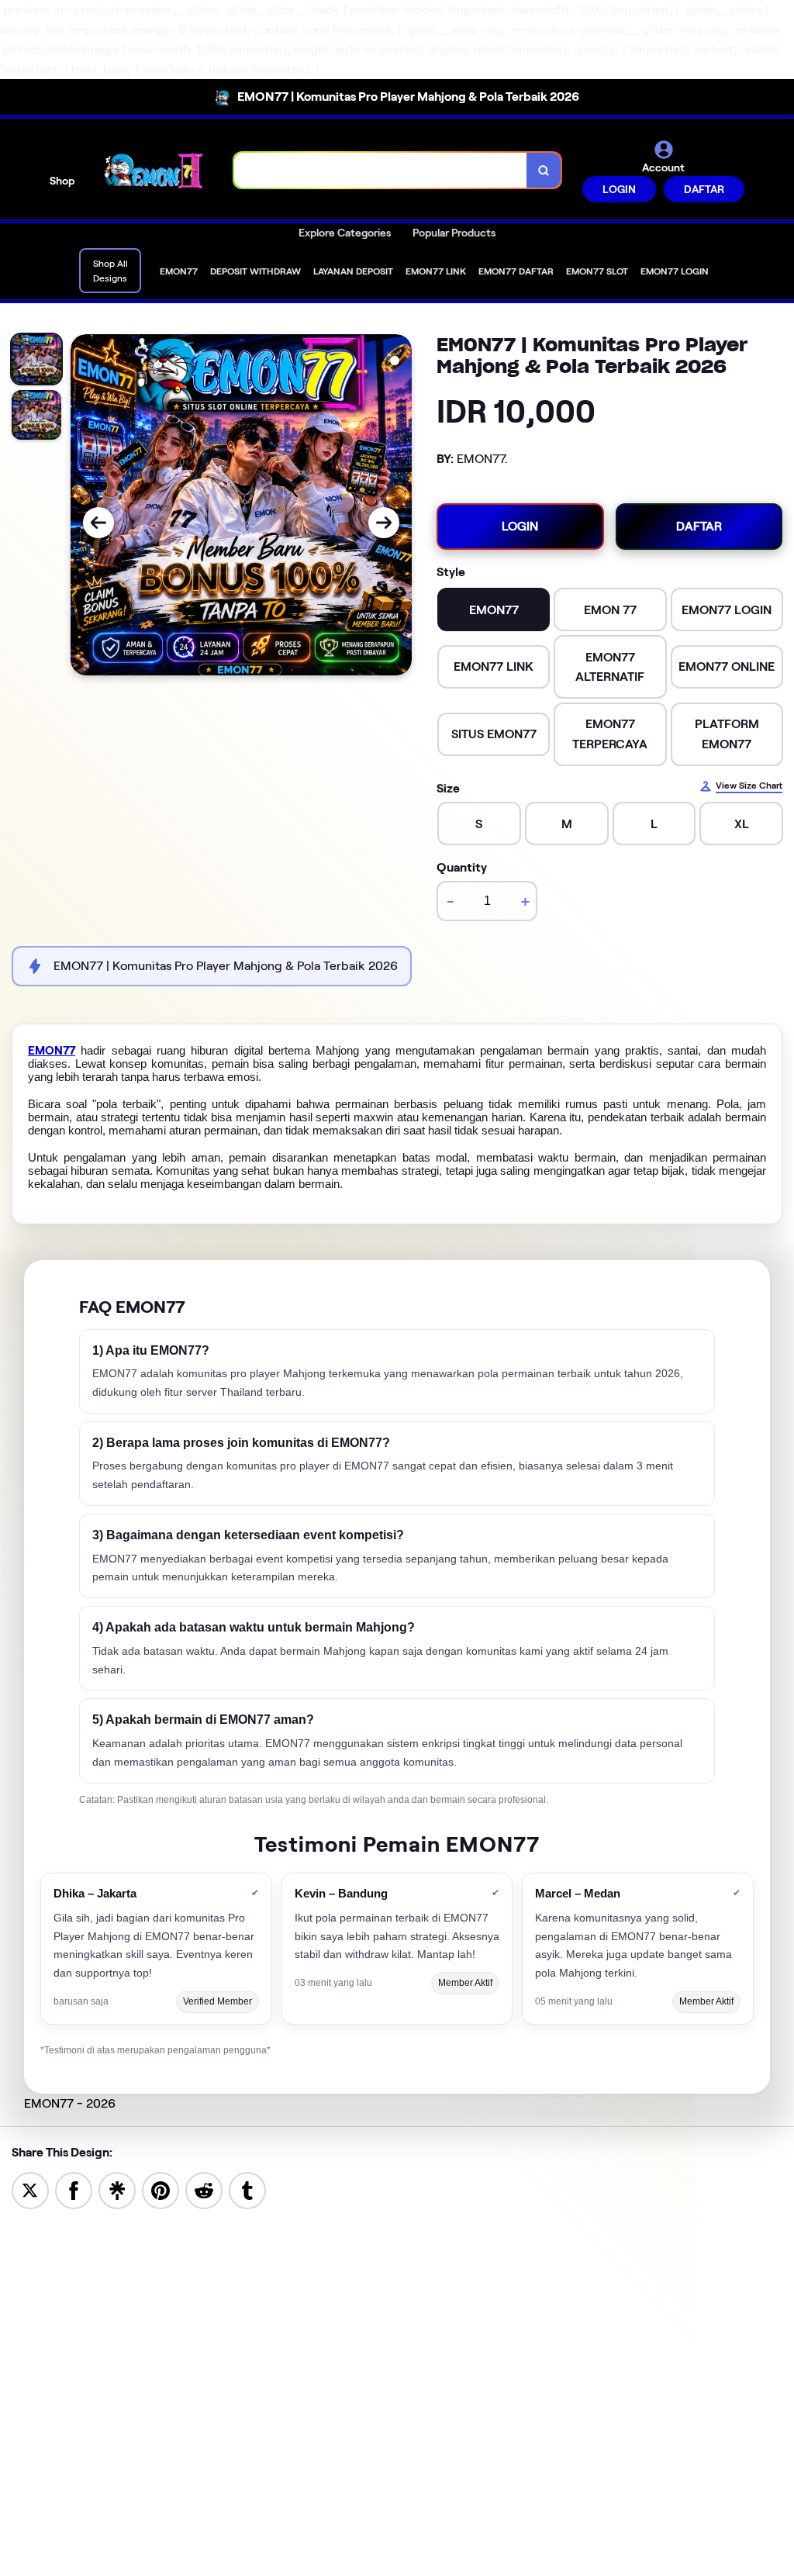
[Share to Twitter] (30, 2189)
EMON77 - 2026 (70, 2103)
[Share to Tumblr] (247, 2189)
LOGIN (619, 189)
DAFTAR (704, 189)
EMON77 (52, 1051)
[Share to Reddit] (204, 2189)
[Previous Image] (98, 523)
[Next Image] (384, 523)
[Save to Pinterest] (161, 2189)
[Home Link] (154, 171)
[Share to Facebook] (74, 2189)
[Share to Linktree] (117, 2189)
